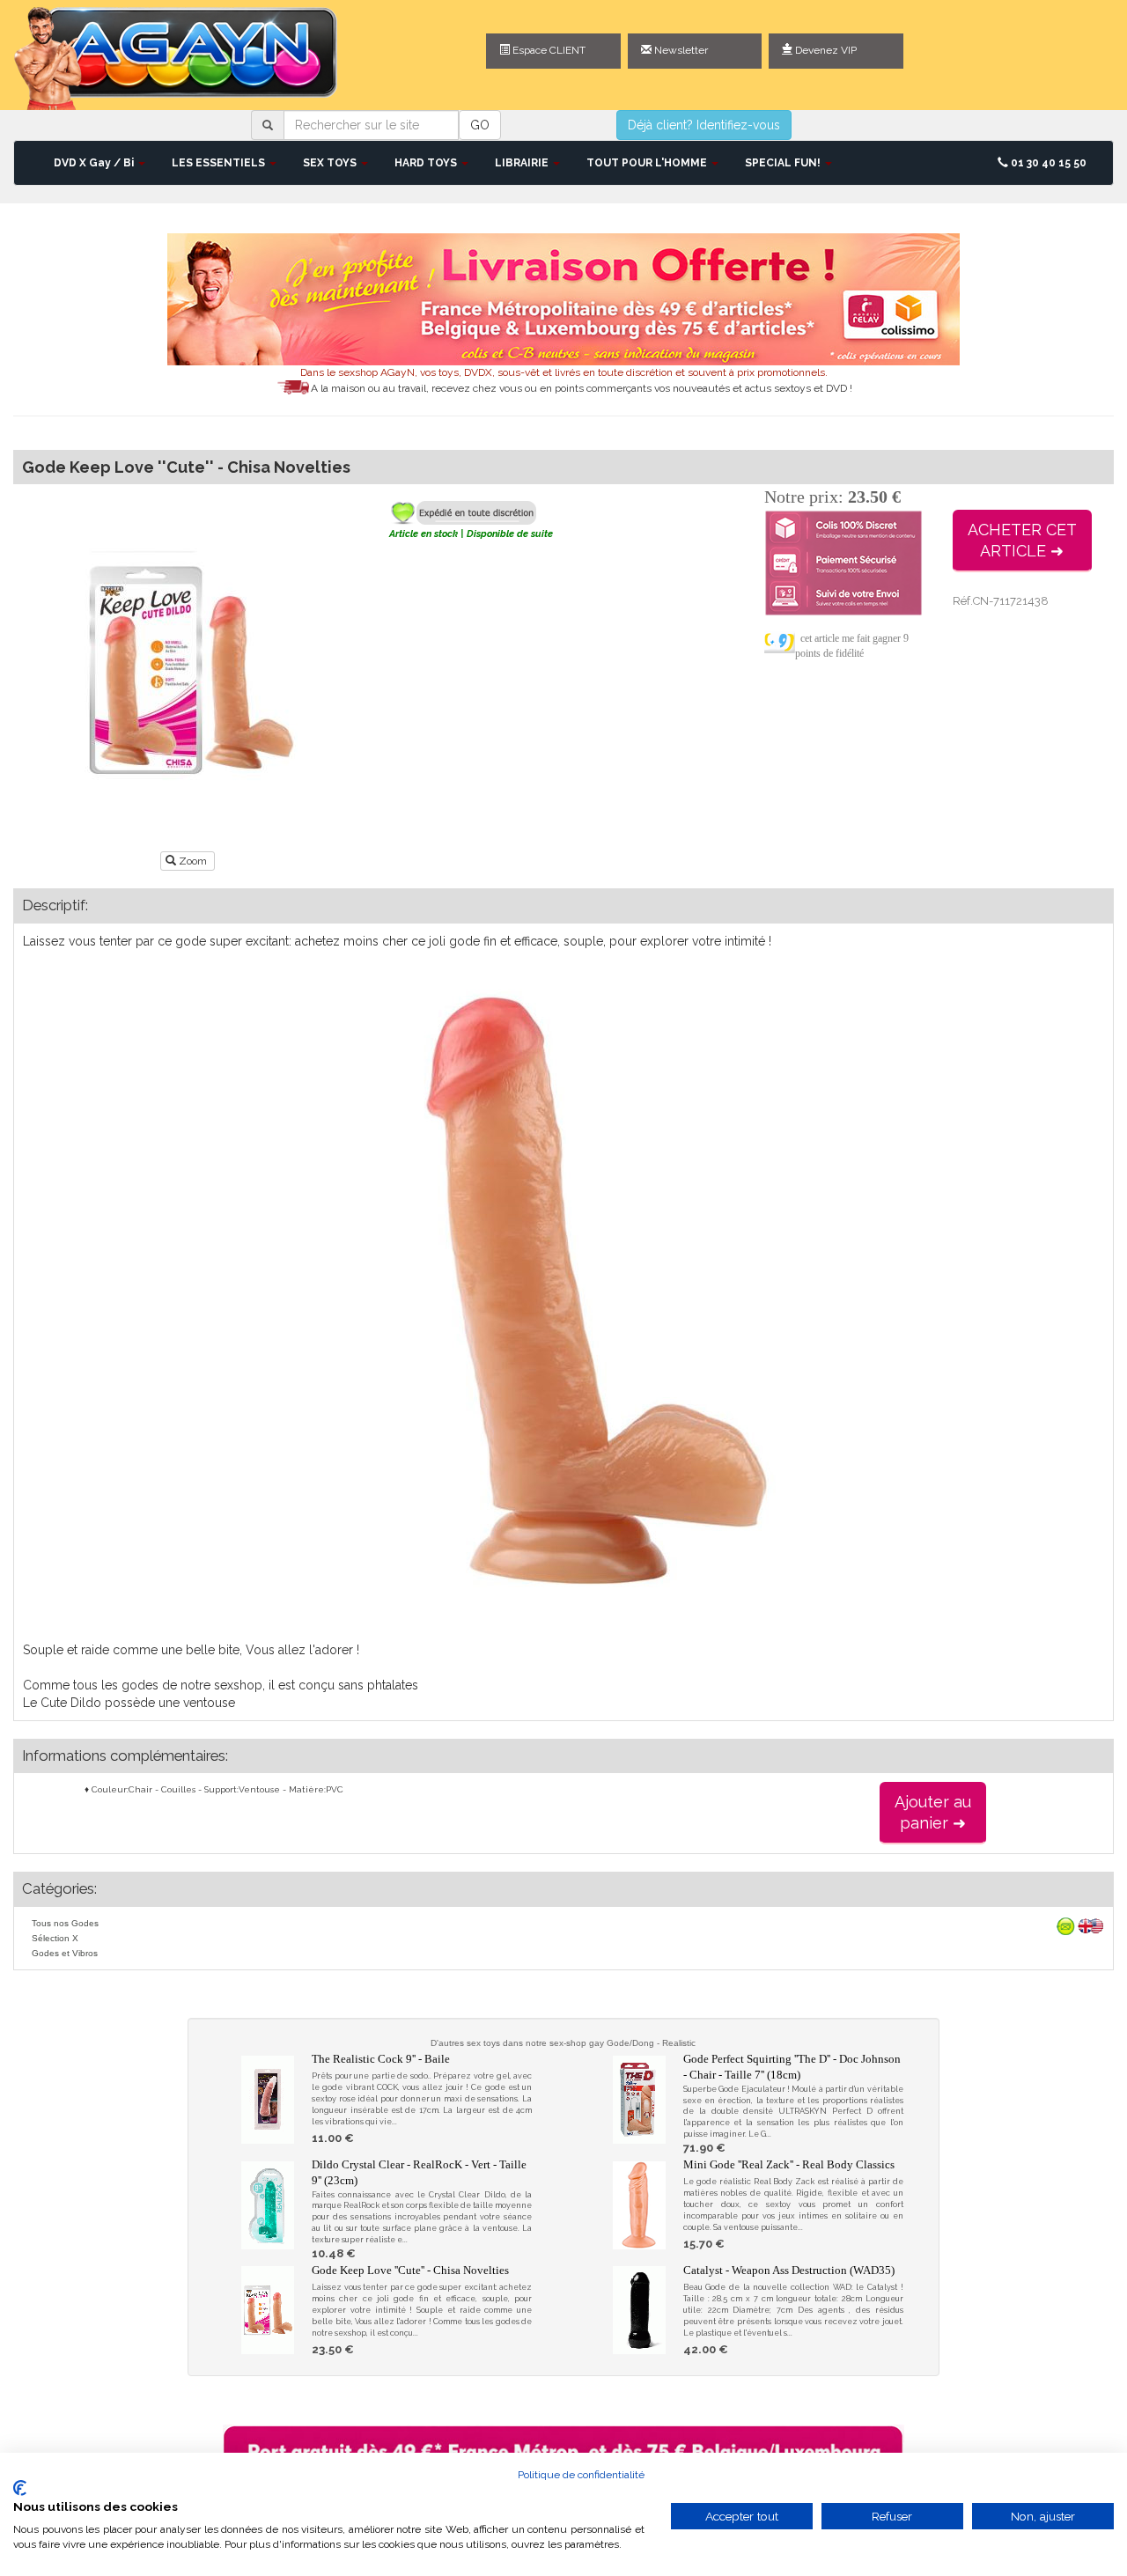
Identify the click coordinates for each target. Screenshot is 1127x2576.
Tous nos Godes (65, 1923)
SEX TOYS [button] (331, 163)
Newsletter (680, 50)
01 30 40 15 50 (1047, 163)
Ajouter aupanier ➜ (933, 1812)
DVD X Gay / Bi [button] (95, 163)
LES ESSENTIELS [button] (220, 163)
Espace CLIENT (548, 50)
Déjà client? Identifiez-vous (704, 125)
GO (480, 125)
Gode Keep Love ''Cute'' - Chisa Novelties (410, 2270)
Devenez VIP (825, 50)
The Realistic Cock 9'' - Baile (381, 2059)
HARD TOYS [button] (427, 163)
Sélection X (55, 1938)
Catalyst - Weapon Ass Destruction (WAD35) (789, 2270)
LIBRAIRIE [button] (523, 163)
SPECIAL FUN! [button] (784, 163)
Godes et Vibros (65, 1953)
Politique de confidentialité (581, 2475)
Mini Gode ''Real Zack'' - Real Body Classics (789, 2164)
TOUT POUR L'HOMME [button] (648, 163)
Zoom (193, 861)
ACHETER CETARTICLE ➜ (1022, 540)
